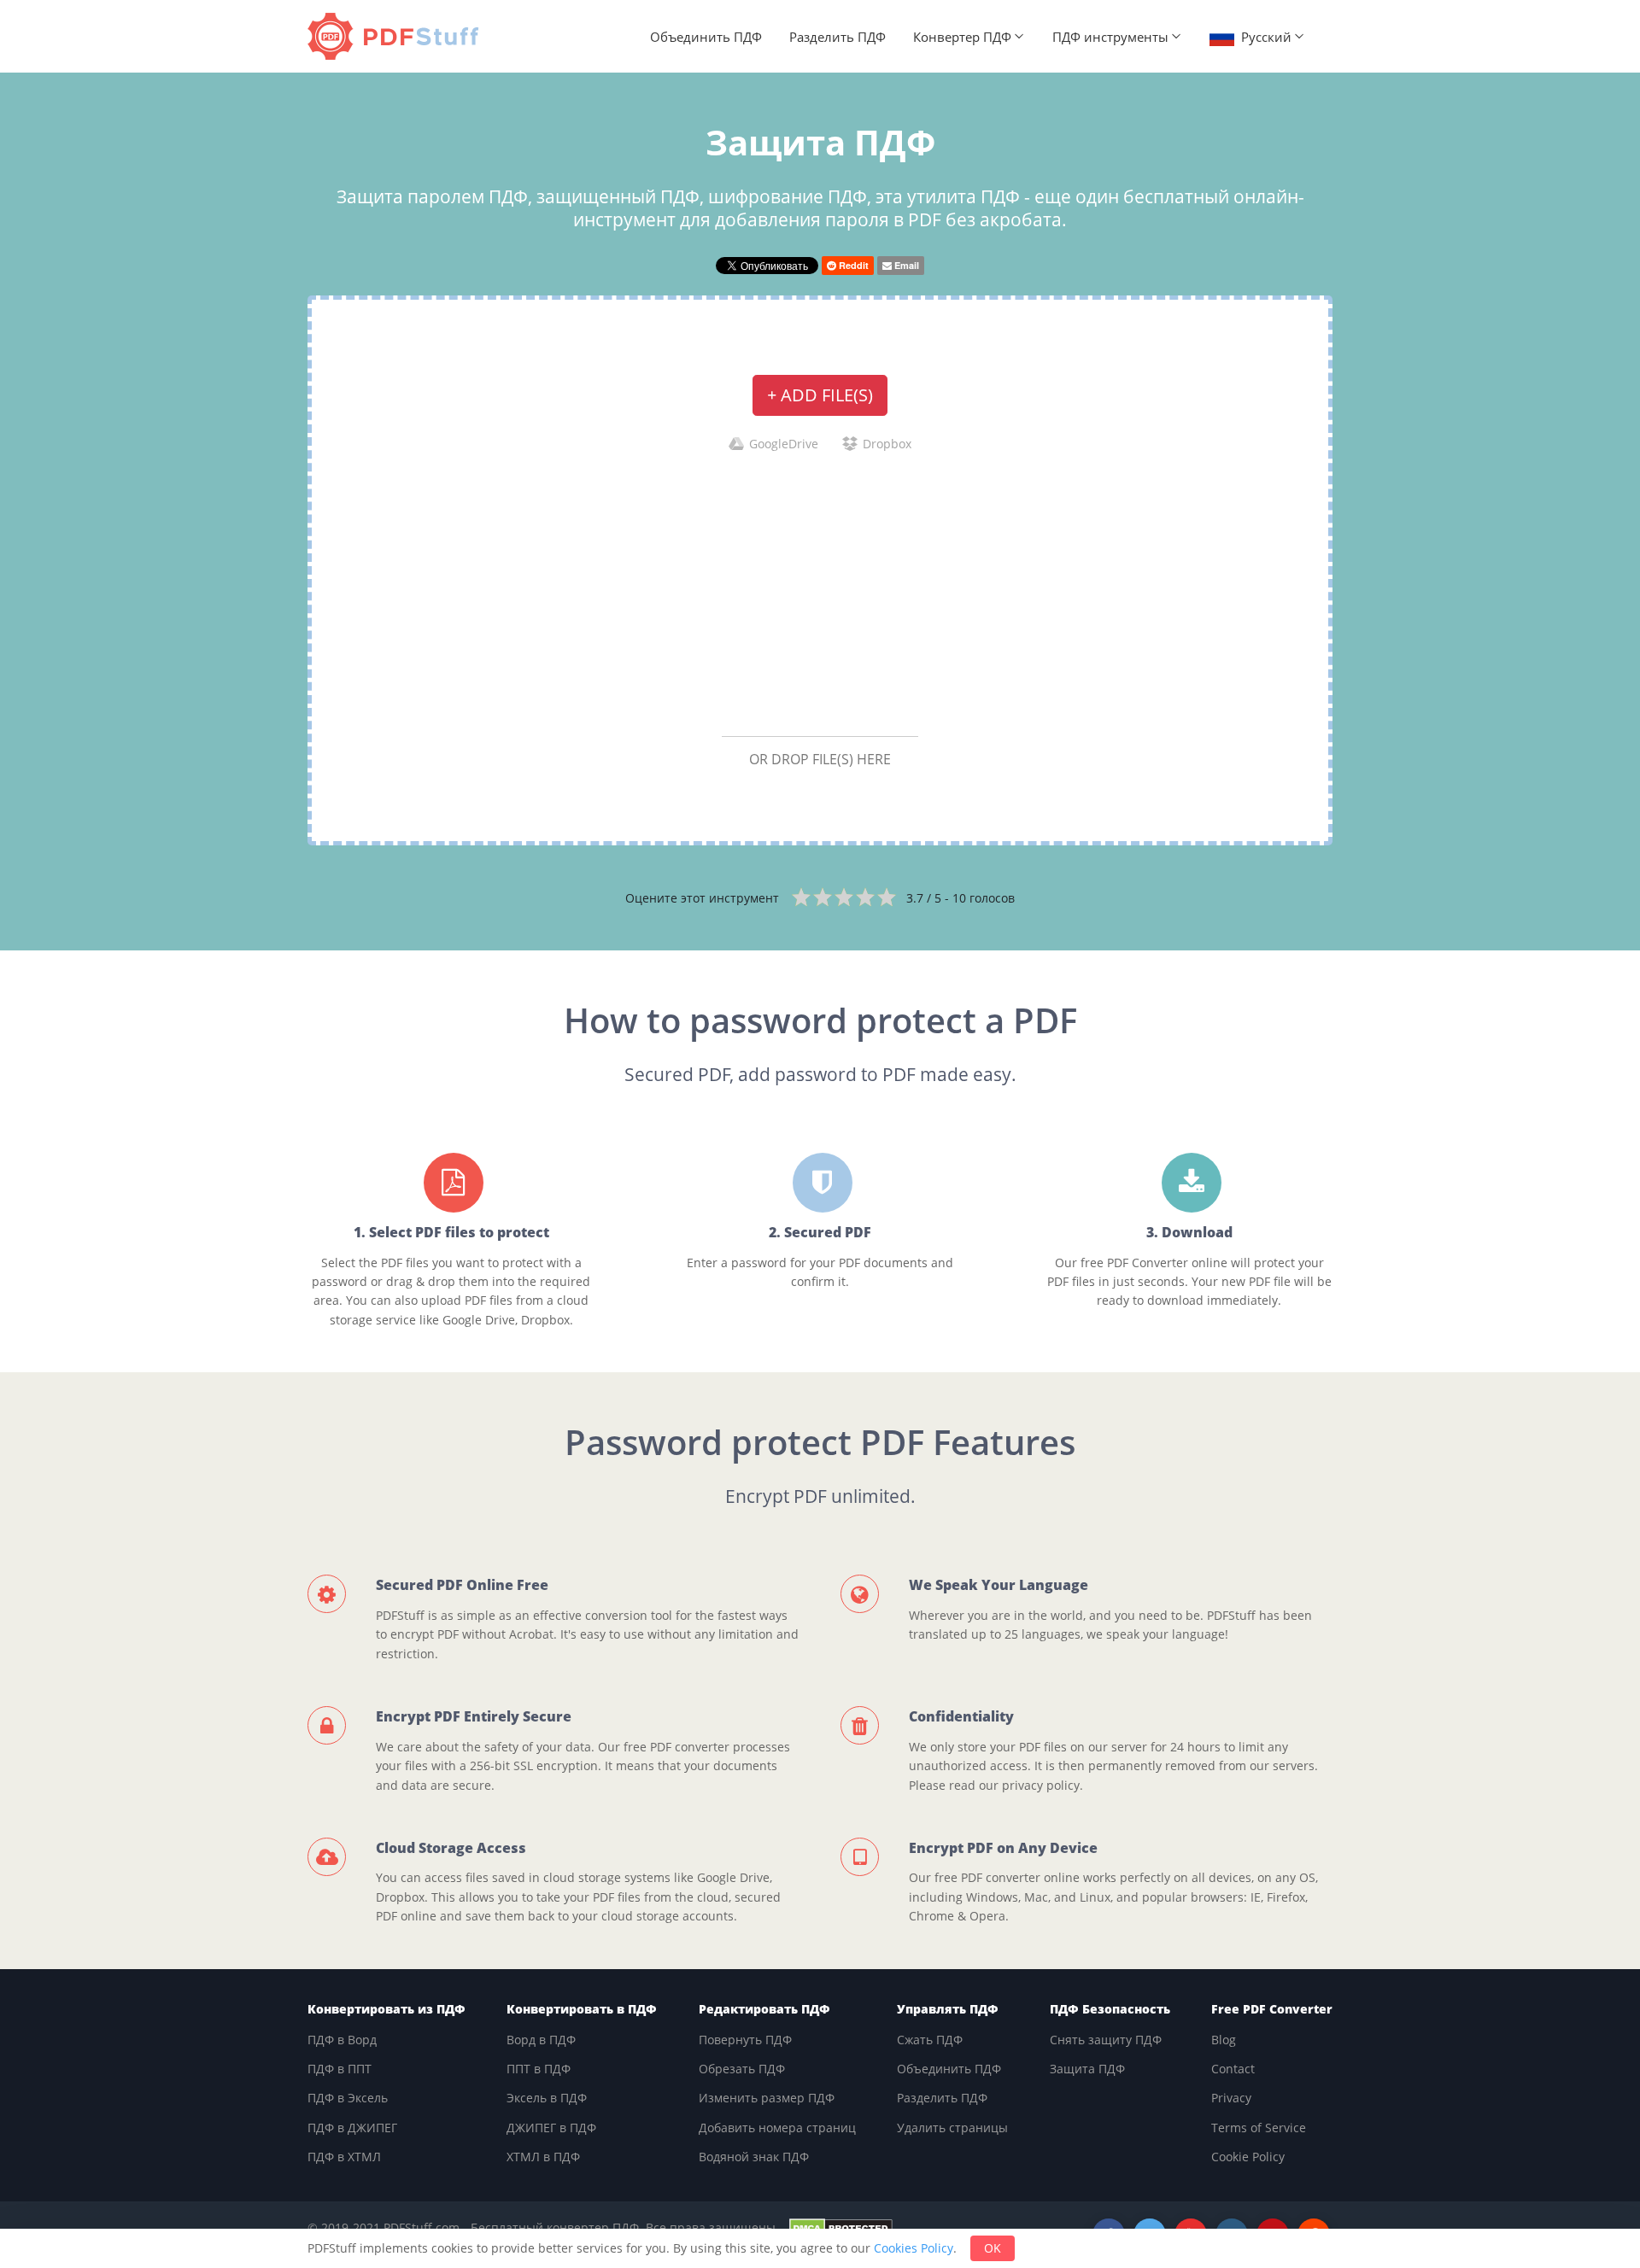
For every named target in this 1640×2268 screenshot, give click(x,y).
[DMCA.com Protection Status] (841, 2227)
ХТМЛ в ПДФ (543, 2157)
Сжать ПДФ (930, 2040)
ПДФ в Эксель (348, 2098)
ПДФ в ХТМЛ (344, 2157)
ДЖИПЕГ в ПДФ (551, 2128)
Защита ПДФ (1087, 2069)
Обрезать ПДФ (742, 2069)
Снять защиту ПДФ (1106, 2040)
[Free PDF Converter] (397, 36)
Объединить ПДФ (706, 37)
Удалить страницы (952, 2128)
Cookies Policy (914, 2248)
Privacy (1231, 2098)
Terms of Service (1259, 2128)
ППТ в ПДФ (539, 2069)
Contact (1233, 2069)
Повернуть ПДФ (745, 2040)
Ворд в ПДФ (541, 2040)
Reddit (852, 265)
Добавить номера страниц (777, 2128)
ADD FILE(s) (820, 395)
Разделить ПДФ (838, 37)
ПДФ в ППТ (340, 2069)
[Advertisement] (820, 593)
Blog (1224, 2040)
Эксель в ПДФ (547, 2098)
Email (905, 265)
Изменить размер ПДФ (767, 2098)
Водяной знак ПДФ (754, 2157)
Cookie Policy (1248, 2157)
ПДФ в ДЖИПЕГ (352, 2128)
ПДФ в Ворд (342, 2040)
